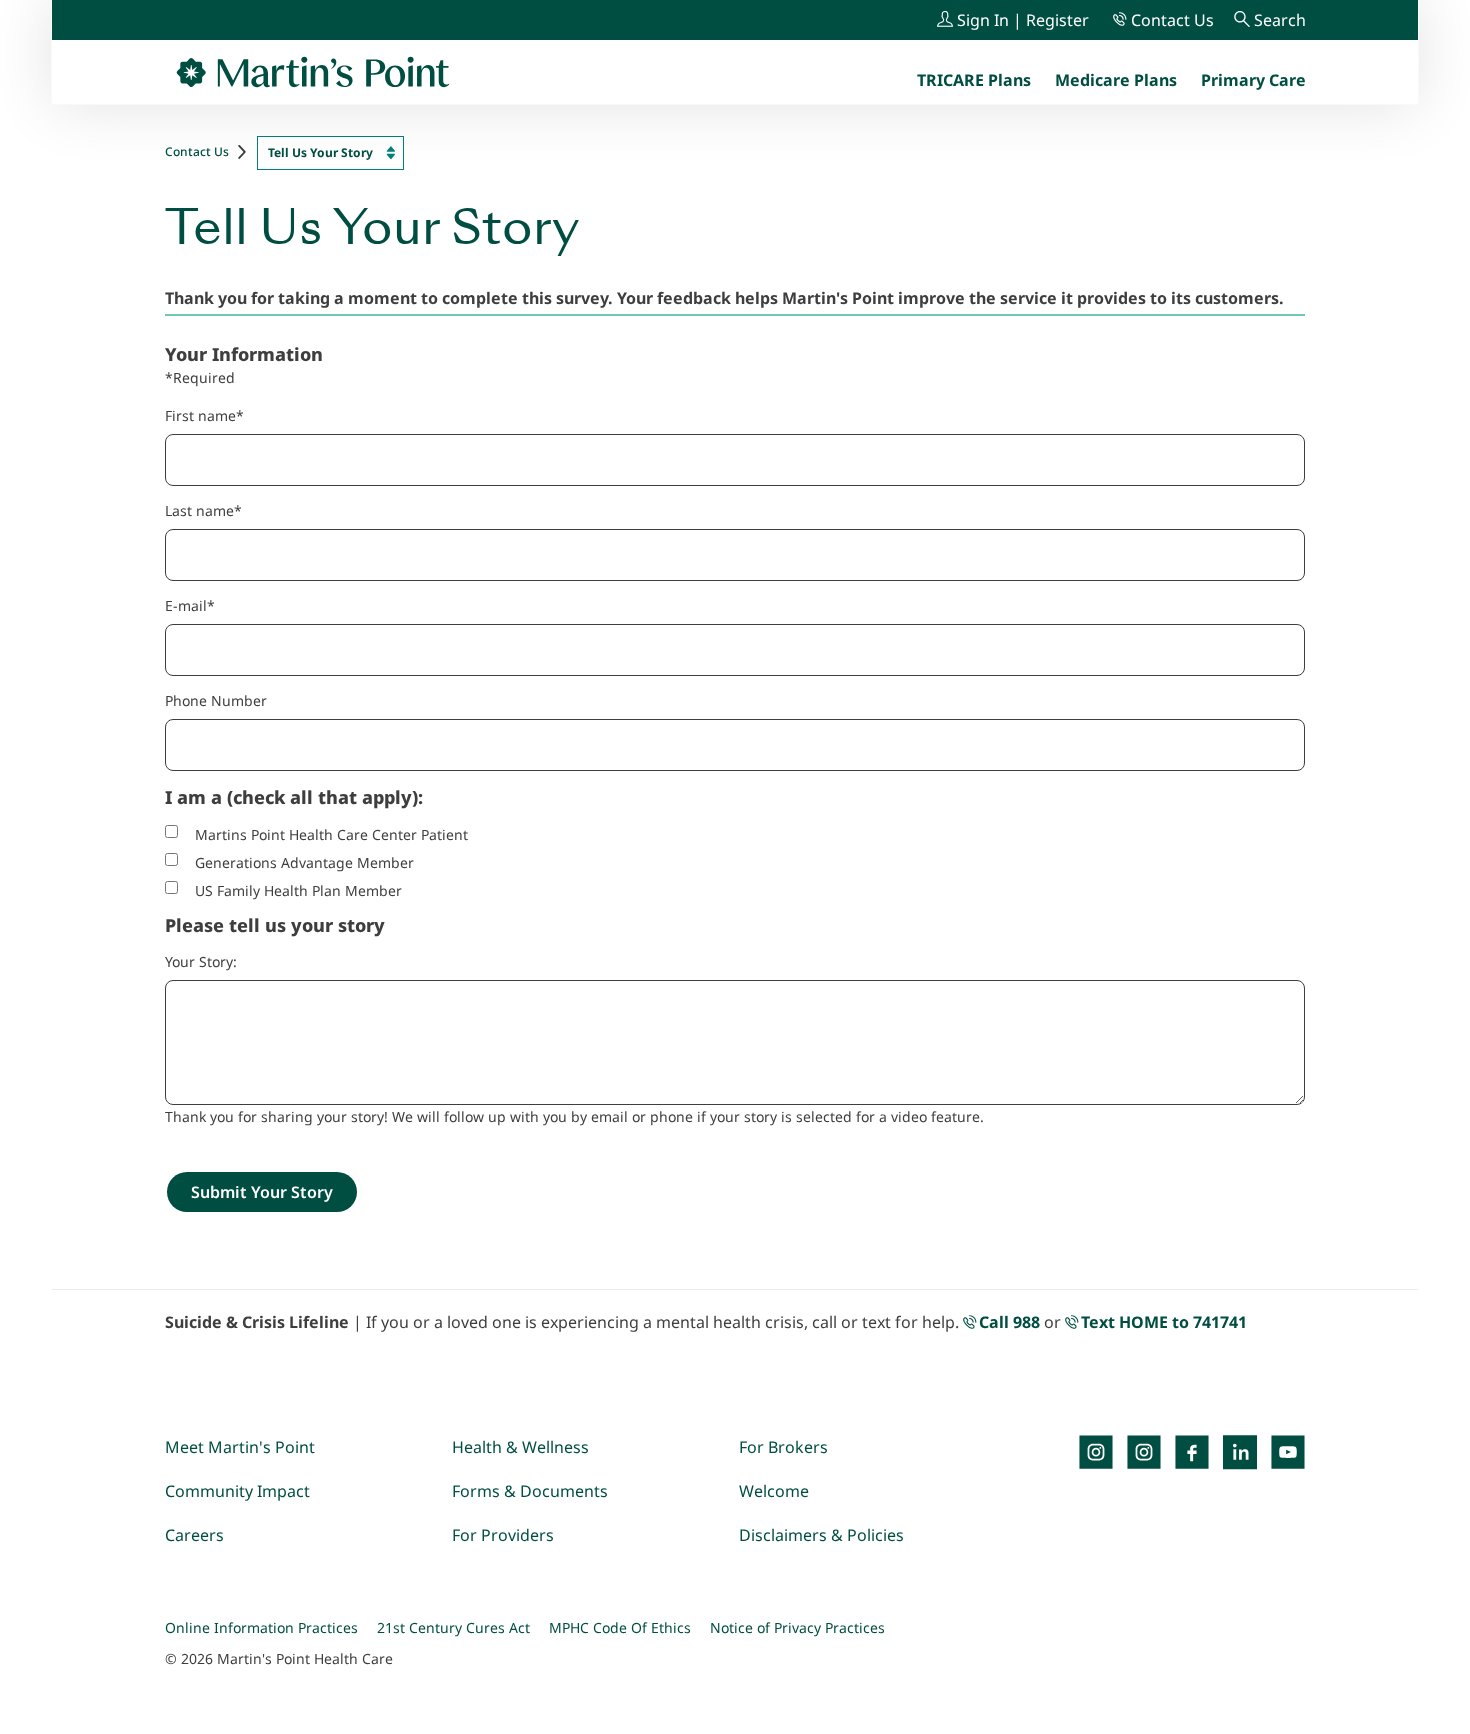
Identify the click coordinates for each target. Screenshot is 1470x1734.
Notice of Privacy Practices (797, 1627)
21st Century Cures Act (453, 1627)
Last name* (203, 510)
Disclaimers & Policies (821, 1535)
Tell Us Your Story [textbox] (320, 152)
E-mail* (190, 605)
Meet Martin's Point (240, 1447)
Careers (194, 1535)
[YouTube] (1288, 1452)
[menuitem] (1253, 80)
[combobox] (330, 153)
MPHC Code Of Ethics (620, 1627)
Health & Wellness (520, 1447)
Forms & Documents (530, 1491)
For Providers (503, 1535)
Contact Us (197, 151)
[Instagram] (1144, 1452)
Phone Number (216, 700)
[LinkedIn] (1240, 1452)
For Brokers (783, 1447)
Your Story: (201, 961)
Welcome (774, 1491)
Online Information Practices (261, 1627)
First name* (204, 415)
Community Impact (237, 1491)
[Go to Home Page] (313, 72)
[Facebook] (1192, 1452)
